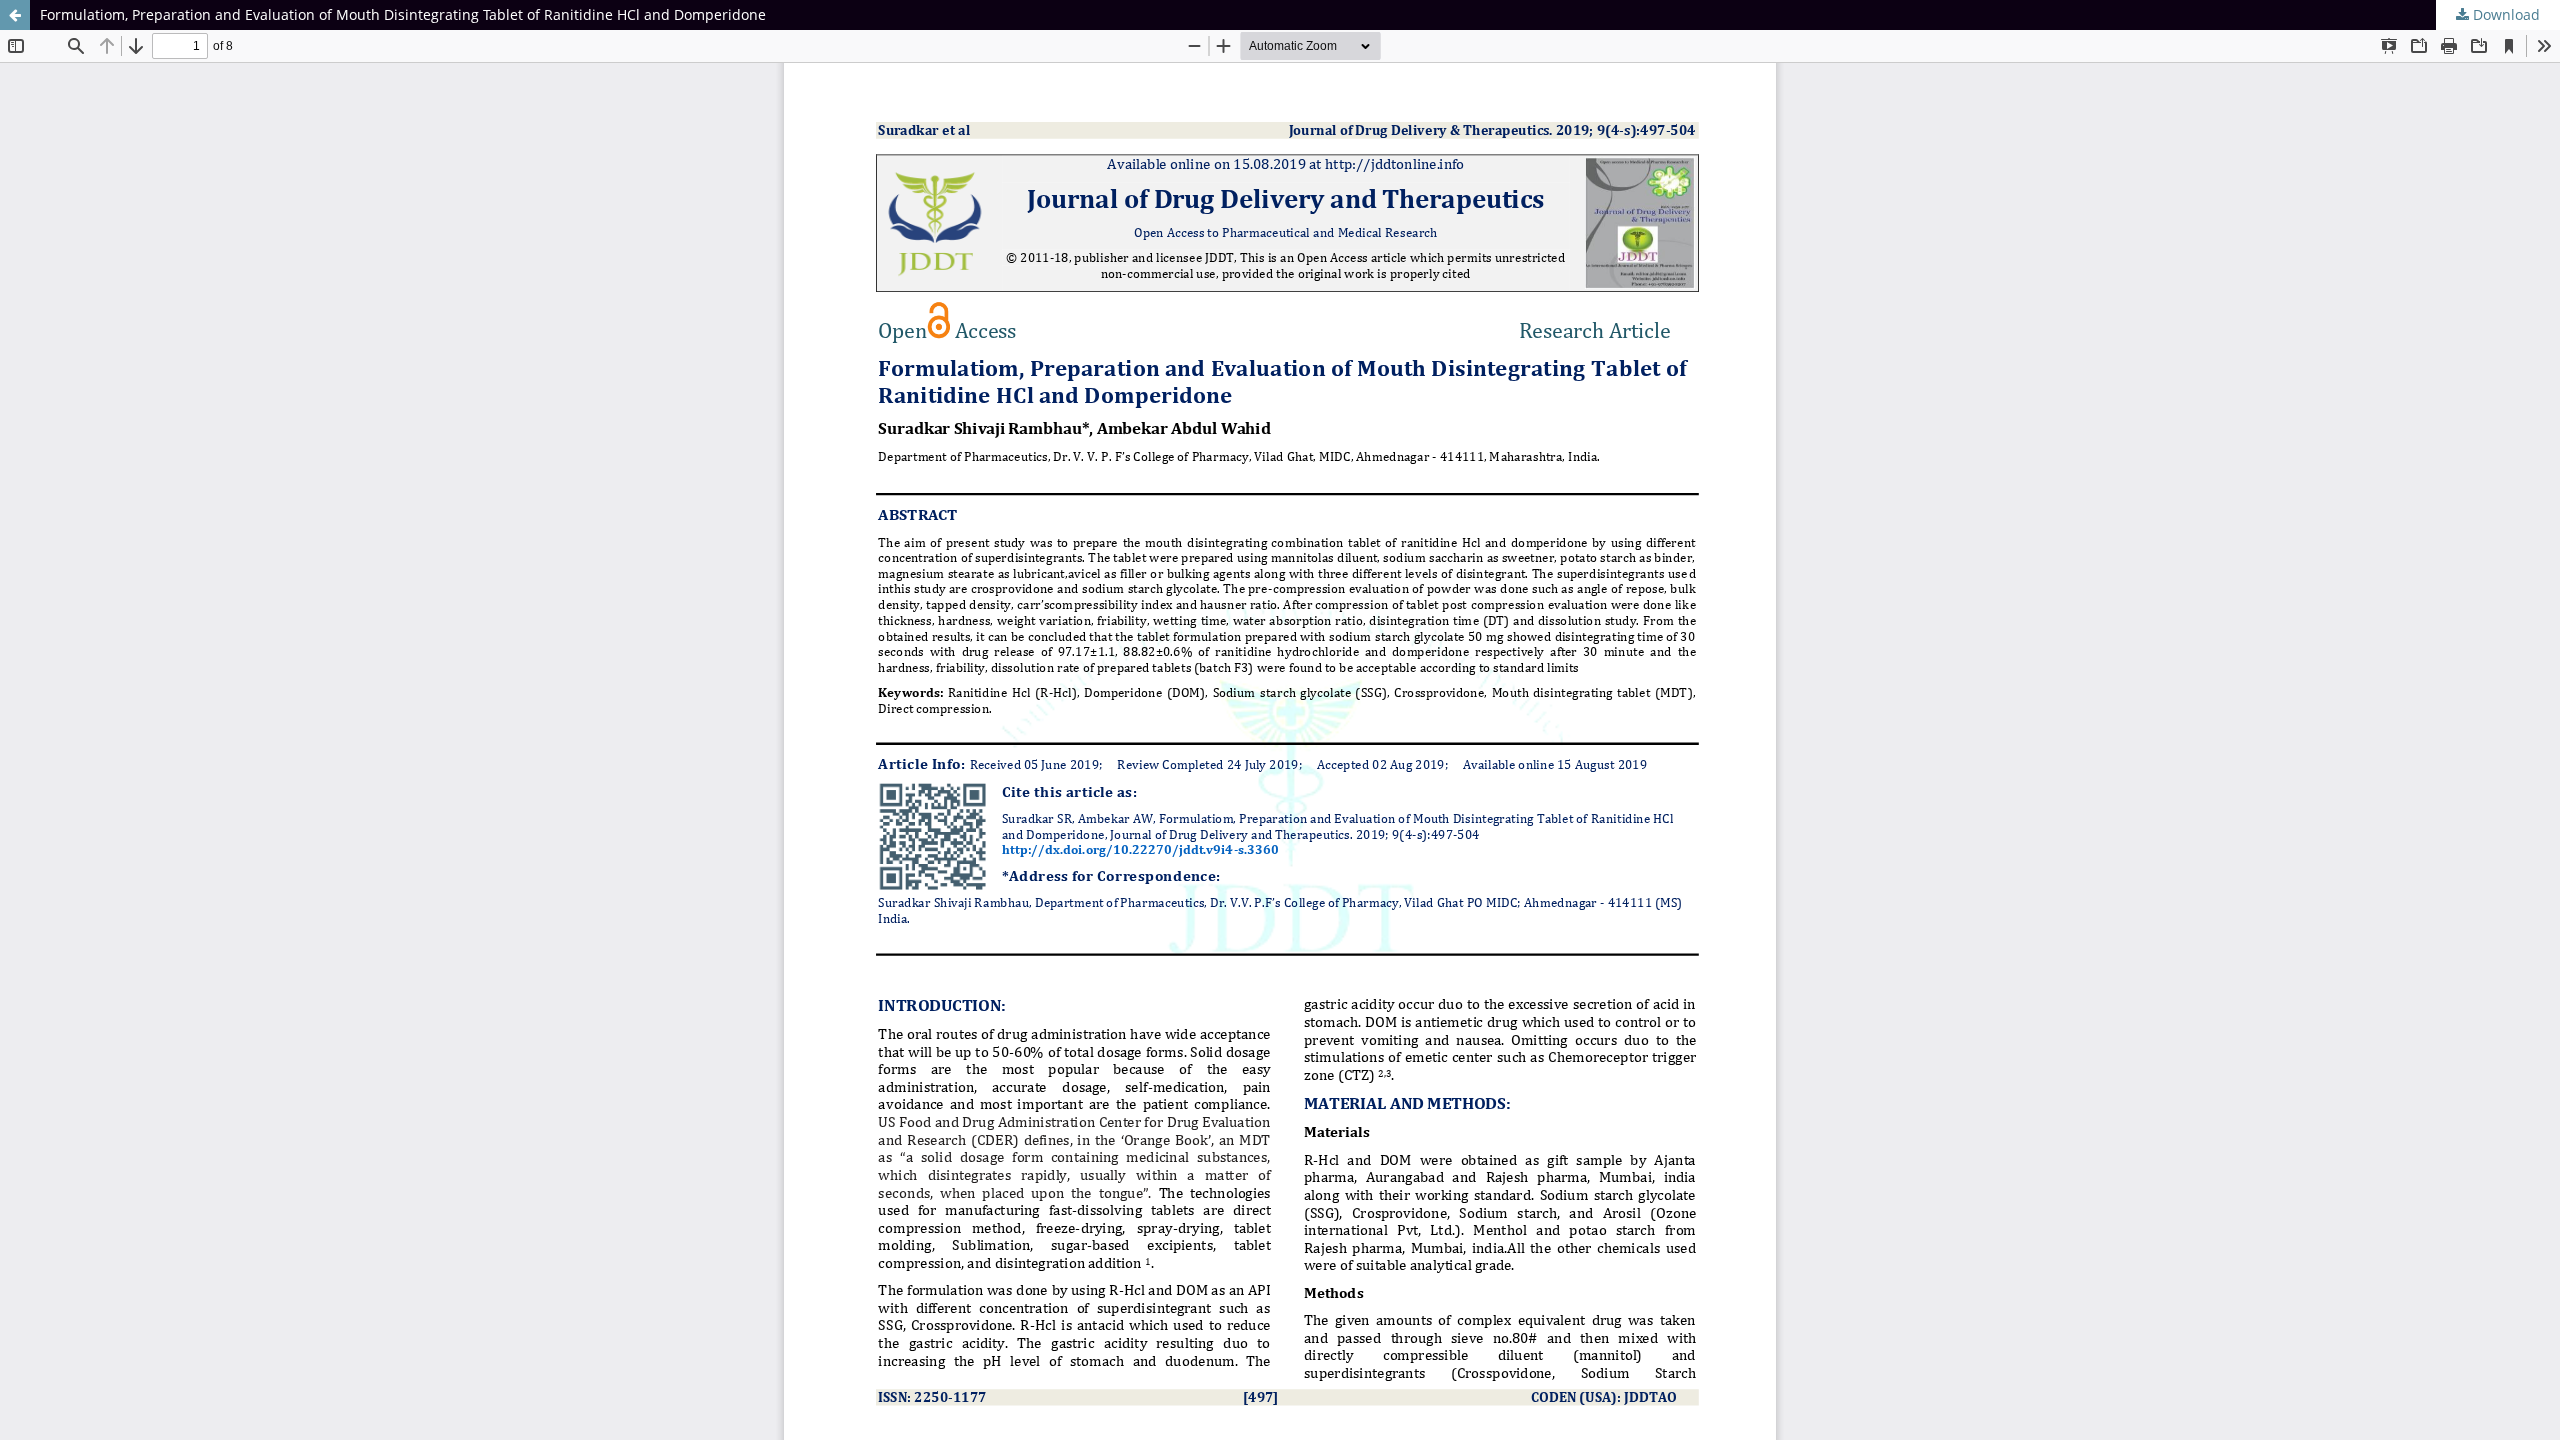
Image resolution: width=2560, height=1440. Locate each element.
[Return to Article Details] (15, 15)
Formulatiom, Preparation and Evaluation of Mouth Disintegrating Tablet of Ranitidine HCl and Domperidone (403, 14)
